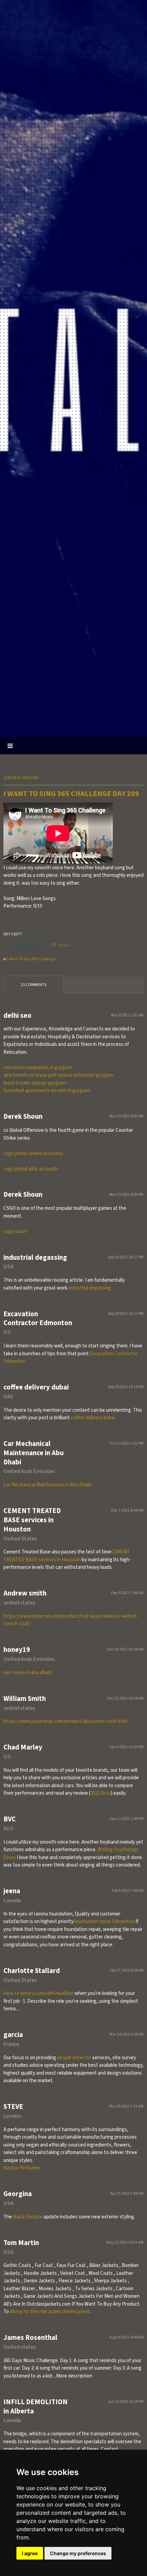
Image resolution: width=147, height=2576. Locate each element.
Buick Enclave (28, 2217)
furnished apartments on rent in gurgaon (47, 1091)
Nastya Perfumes (22, 2168)
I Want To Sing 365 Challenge (31, 959)
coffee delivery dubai (93, 1418)
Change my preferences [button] (78, 2553)
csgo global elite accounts (31, 1169)
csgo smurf (15, 1232)
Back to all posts (22, 777)
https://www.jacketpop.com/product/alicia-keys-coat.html (65, 1721)
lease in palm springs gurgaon (35, 1083)
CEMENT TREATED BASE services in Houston (67, 1556)
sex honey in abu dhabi (28, 1673)
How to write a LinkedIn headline (38, 1993)
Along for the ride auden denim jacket (50, 2312)
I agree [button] (30, 2553)
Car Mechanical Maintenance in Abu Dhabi (48, 1485)
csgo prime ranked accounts (33, 1154)
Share (64, 945)
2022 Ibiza (101, 1793)
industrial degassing (90, 1288)
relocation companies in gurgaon (38, 1068)
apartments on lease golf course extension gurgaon (58, 1075)
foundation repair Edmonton (104, 1921)
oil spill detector (74, 2058)
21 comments (25, 945)
